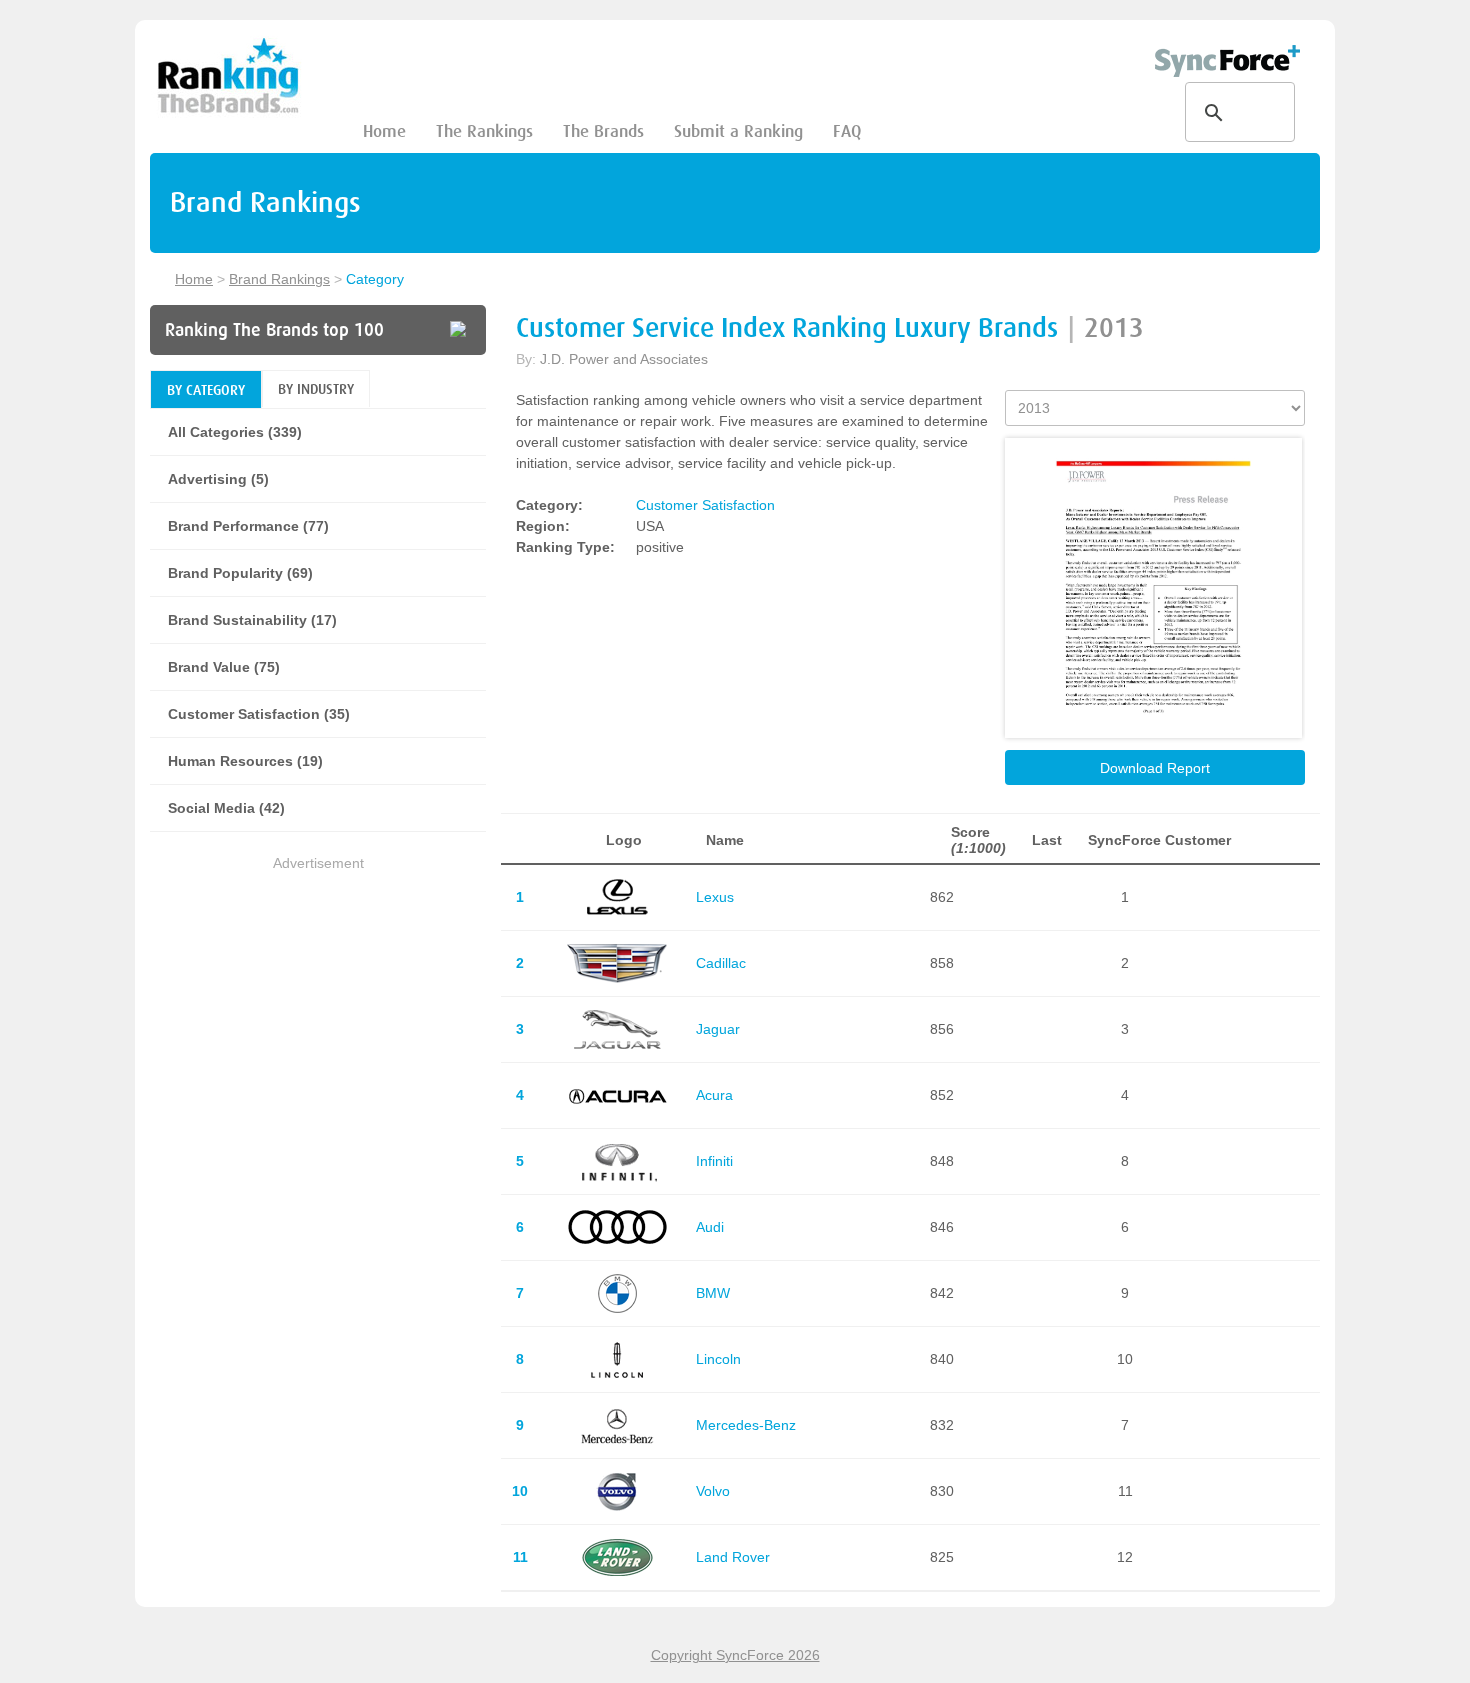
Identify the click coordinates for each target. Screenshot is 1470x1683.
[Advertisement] (318, 1015)
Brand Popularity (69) (240, 573)
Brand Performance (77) (248, 526)
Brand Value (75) (224, 667)
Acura (714, 1095)
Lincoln (718, 1359)
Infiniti (714, 1161)
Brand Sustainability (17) (252, 620)
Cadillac (721, 963)
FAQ (847, 131)
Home (384, 131)
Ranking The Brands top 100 (274, 330)
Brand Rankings (279, 279)
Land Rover (733, 1557)
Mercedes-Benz (746, 1425)
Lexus (715, 897)
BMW (713, 1293)
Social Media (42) (226, 808)
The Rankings (484, 131)
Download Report (1155, 768)
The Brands (603, 131)
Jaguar (718, 1029)
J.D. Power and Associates (624, 359)
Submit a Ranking (738, 131)
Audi (710, 1227)
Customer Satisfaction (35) (259, 714)
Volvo (713, 1491)
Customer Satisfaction (705, 505)
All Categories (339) (235, 432)
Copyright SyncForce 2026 (735, 1655)
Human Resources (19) (245, 761)
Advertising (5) (218, 479)
